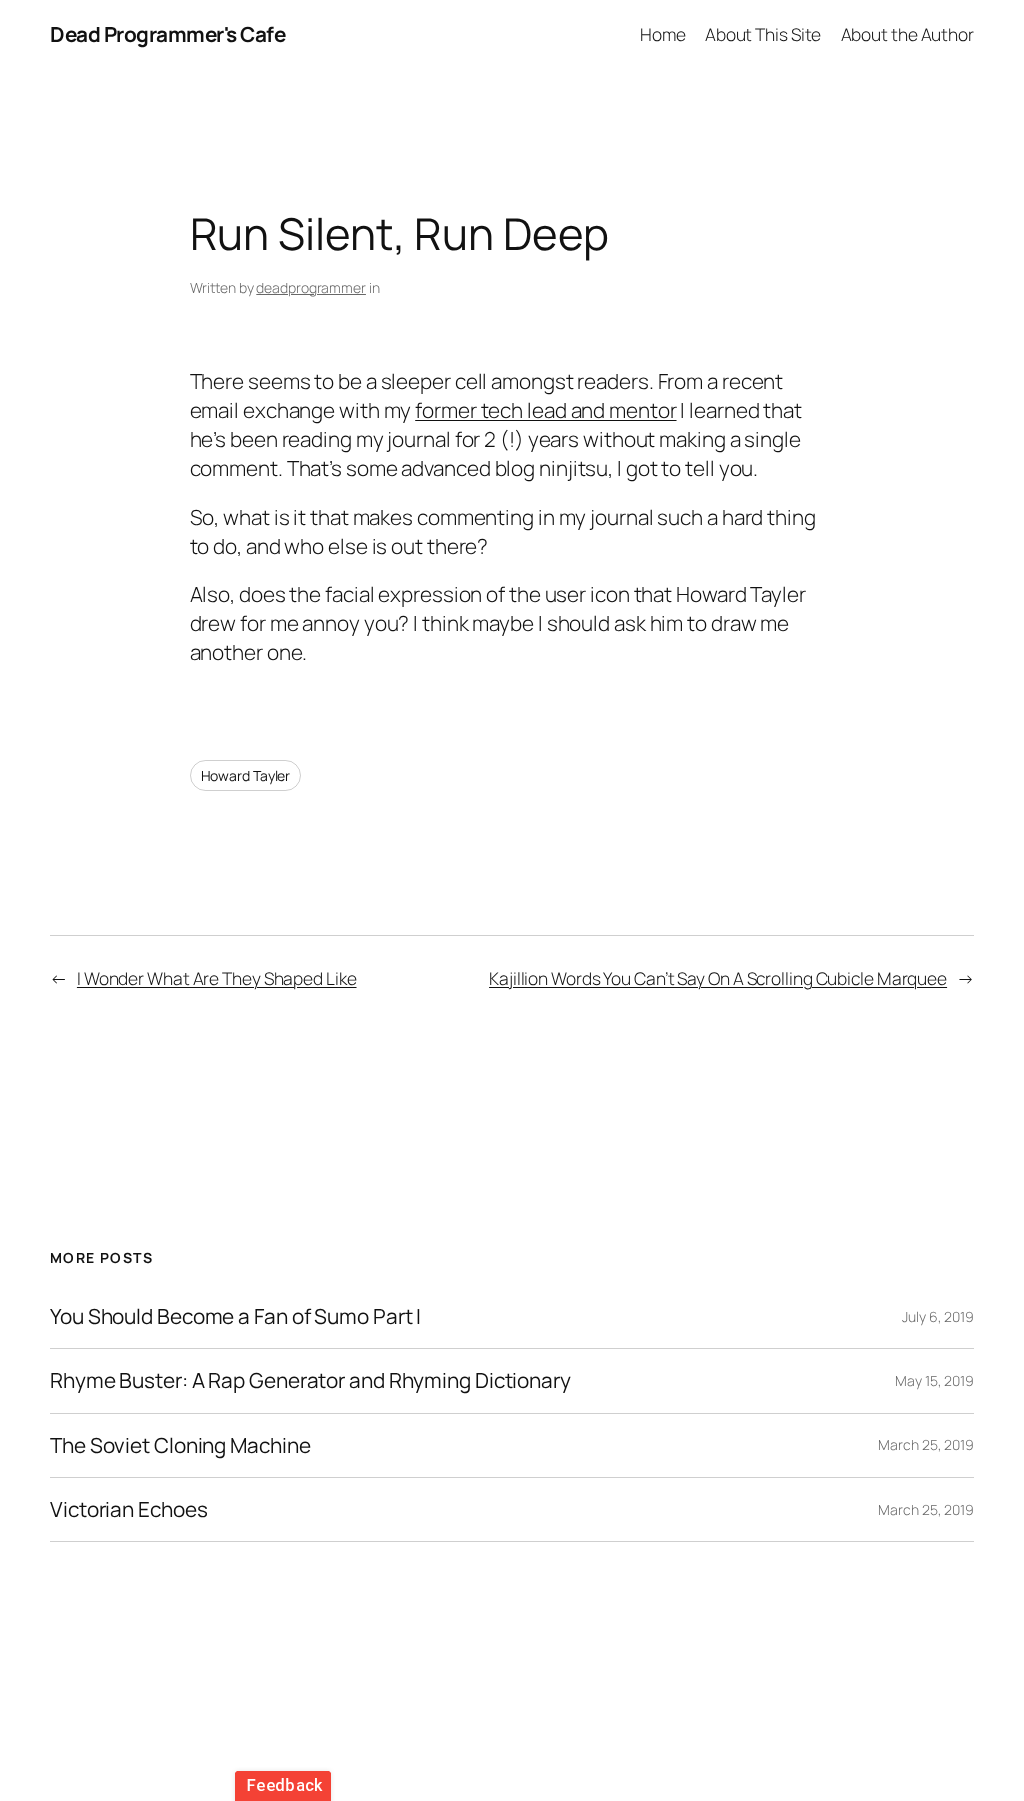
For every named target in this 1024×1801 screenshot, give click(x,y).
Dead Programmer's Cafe (167, 34)
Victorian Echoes (128, 1509)
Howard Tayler (246, 775)
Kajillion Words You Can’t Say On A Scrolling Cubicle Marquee (718, 978)
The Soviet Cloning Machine (180, 1445)
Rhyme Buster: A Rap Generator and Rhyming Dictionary (310, 1380)
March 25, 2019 (926, 1444)
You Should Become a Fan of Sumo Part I (235, 1316)
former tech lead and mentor (545, 410)
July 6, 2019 (938, 1316)
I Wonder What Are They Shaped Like (217, 978)
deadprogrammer (311, 287)
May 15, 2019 (934, 1380)
